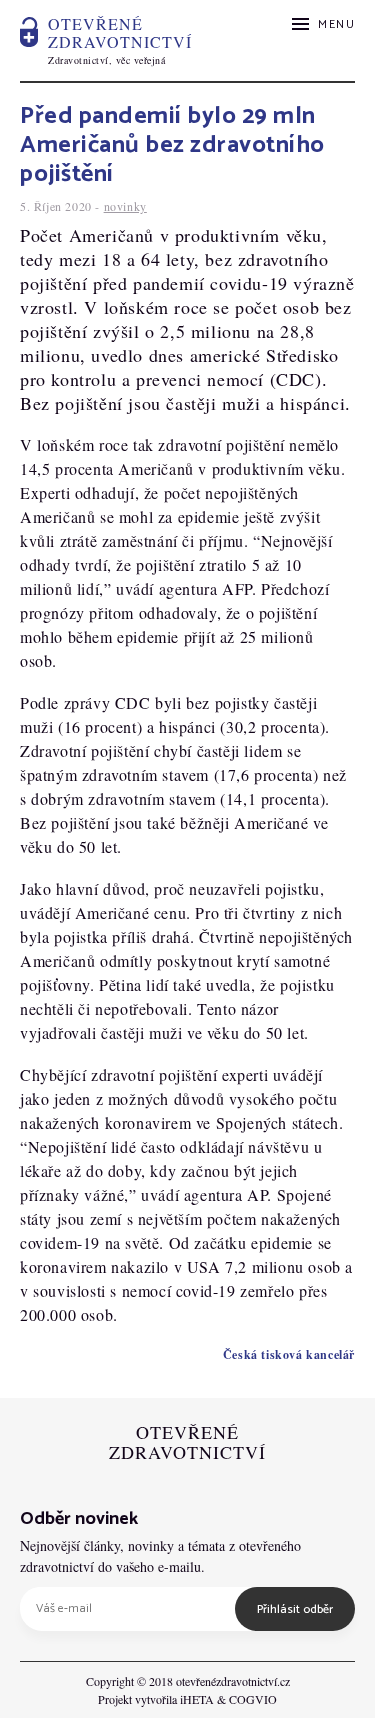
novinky (125, 206)
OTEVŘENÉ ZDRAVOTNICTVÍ (187, 1443)
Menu (336, 24)
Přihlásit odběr (295, 1609)
